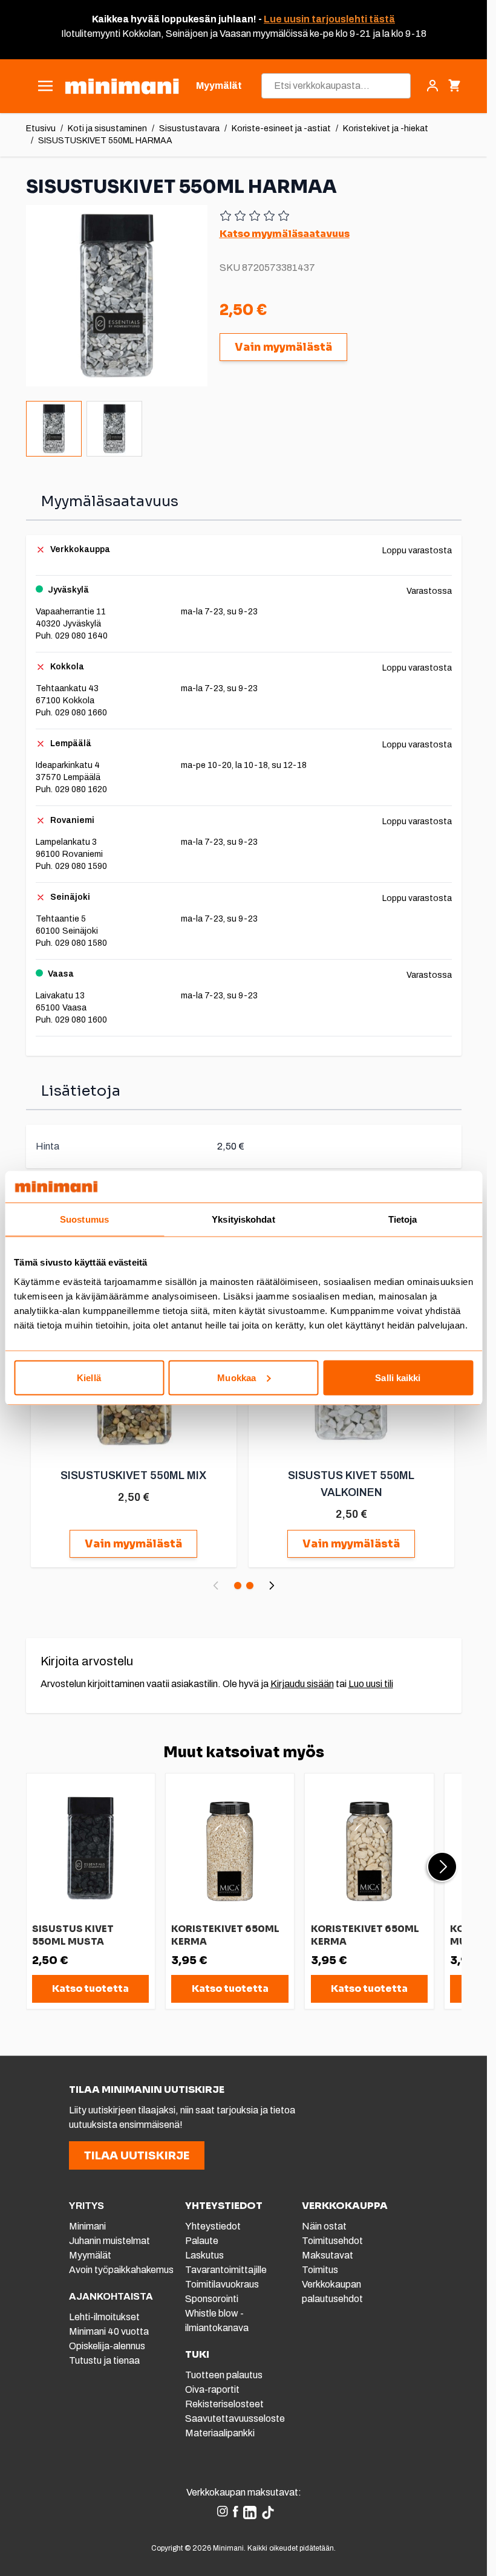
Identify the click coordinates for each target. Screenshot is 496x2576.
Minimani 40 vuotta (109, 2331)
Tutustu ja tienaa (104, 2360)
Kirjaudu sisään (302, 1684)
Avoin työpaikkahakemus (121, 2270)
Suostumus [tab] (84, 1219)
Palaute (202, 2241)
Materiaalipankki (220, 2433)
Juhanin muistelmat (109, 2241)
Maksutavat (328, 2255)
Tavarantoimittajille (226, 2270)
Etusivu (41, 128)
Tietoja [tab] (403, 1219)
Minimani (87, 2226)
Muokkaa (237, 1377)
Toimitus (320, 2270)
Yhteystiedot (213, 2226)
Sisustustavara (189, 128)
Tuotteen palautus (225, 2375)
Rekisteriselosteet (224, 2404)
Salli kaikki (398, 1377)
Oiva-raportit (212, 2389)
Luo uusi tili (371, 1684)
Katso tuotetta (90, 1989)
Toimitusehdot (332, 2241)
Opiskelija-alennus (107, 2346)
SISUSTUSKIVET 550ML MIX (133, 1475)
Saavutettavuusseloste (235, 2418)
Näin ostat (324, 2226)
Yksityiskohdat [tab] (243, 1219)
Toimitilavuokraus (222, 2284)
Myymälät (90, 2255)
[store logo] (122, 86)
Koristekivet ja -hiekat (386, 128)
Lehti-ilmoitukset (104, 2317)
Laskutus (204, 2255)
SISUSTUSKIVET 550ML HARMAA (105, 141)
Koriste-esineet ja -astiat (281, 128)
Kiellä (89, 1377)
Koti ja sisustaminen (107, 128)
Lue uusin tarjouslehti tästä (329, 19)
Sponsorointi (212, 2299)
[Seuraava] (272, 1586)
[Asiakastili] (432, 86)
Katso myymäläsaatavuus (285, 234)
